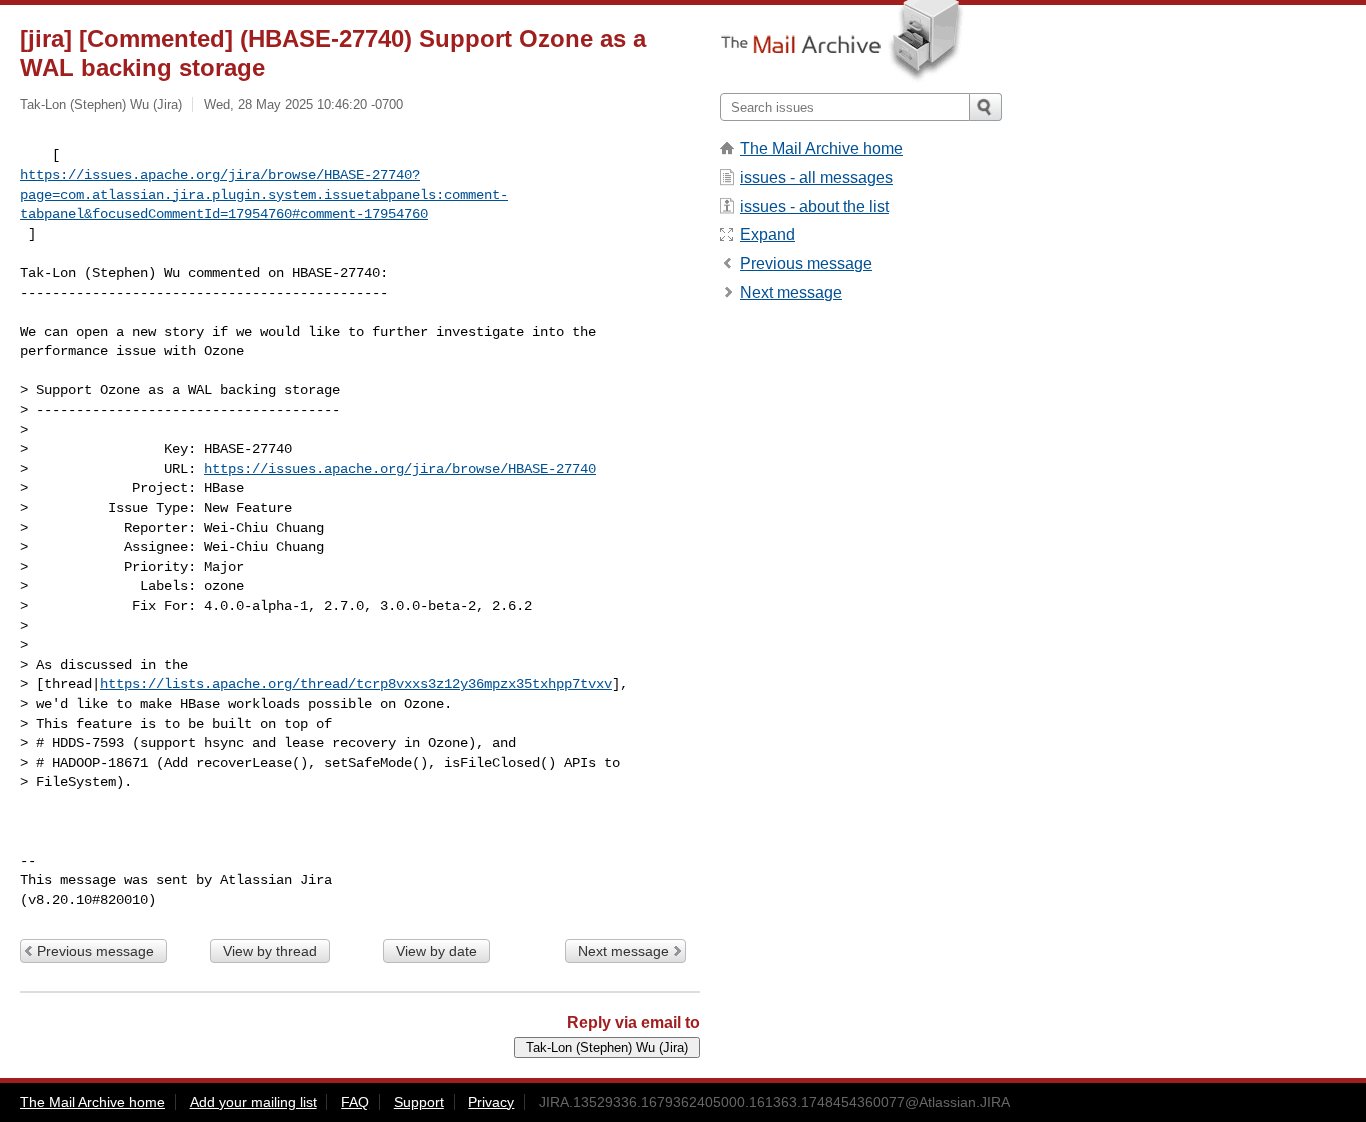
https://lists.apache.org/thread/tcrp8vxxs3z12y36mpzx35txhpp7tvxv (356, 684)
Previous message (95, 951)
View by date (436, 951)
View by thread (270, 951)
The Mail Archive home (821, 148)
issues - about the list (814, 206)
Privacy (491, 1102)
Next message (623, 951)
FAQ (355, 1102)
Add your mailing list (253, 1102)
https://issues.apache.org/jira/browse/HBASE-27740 (400, 469)
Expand (767, 234)
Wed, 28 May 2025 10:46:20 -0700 (303, 104)
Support (419, 1102)
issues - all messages (816, 177)
